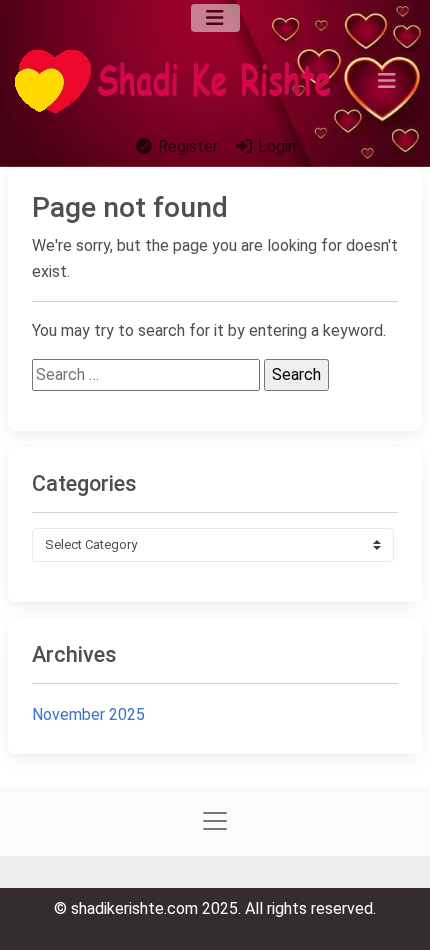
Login (275, 146)
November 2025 (88, 714)
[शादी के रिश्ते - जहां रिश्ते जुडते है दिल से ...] (179, 81)
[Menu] (215, 18)
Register (186, 146)
